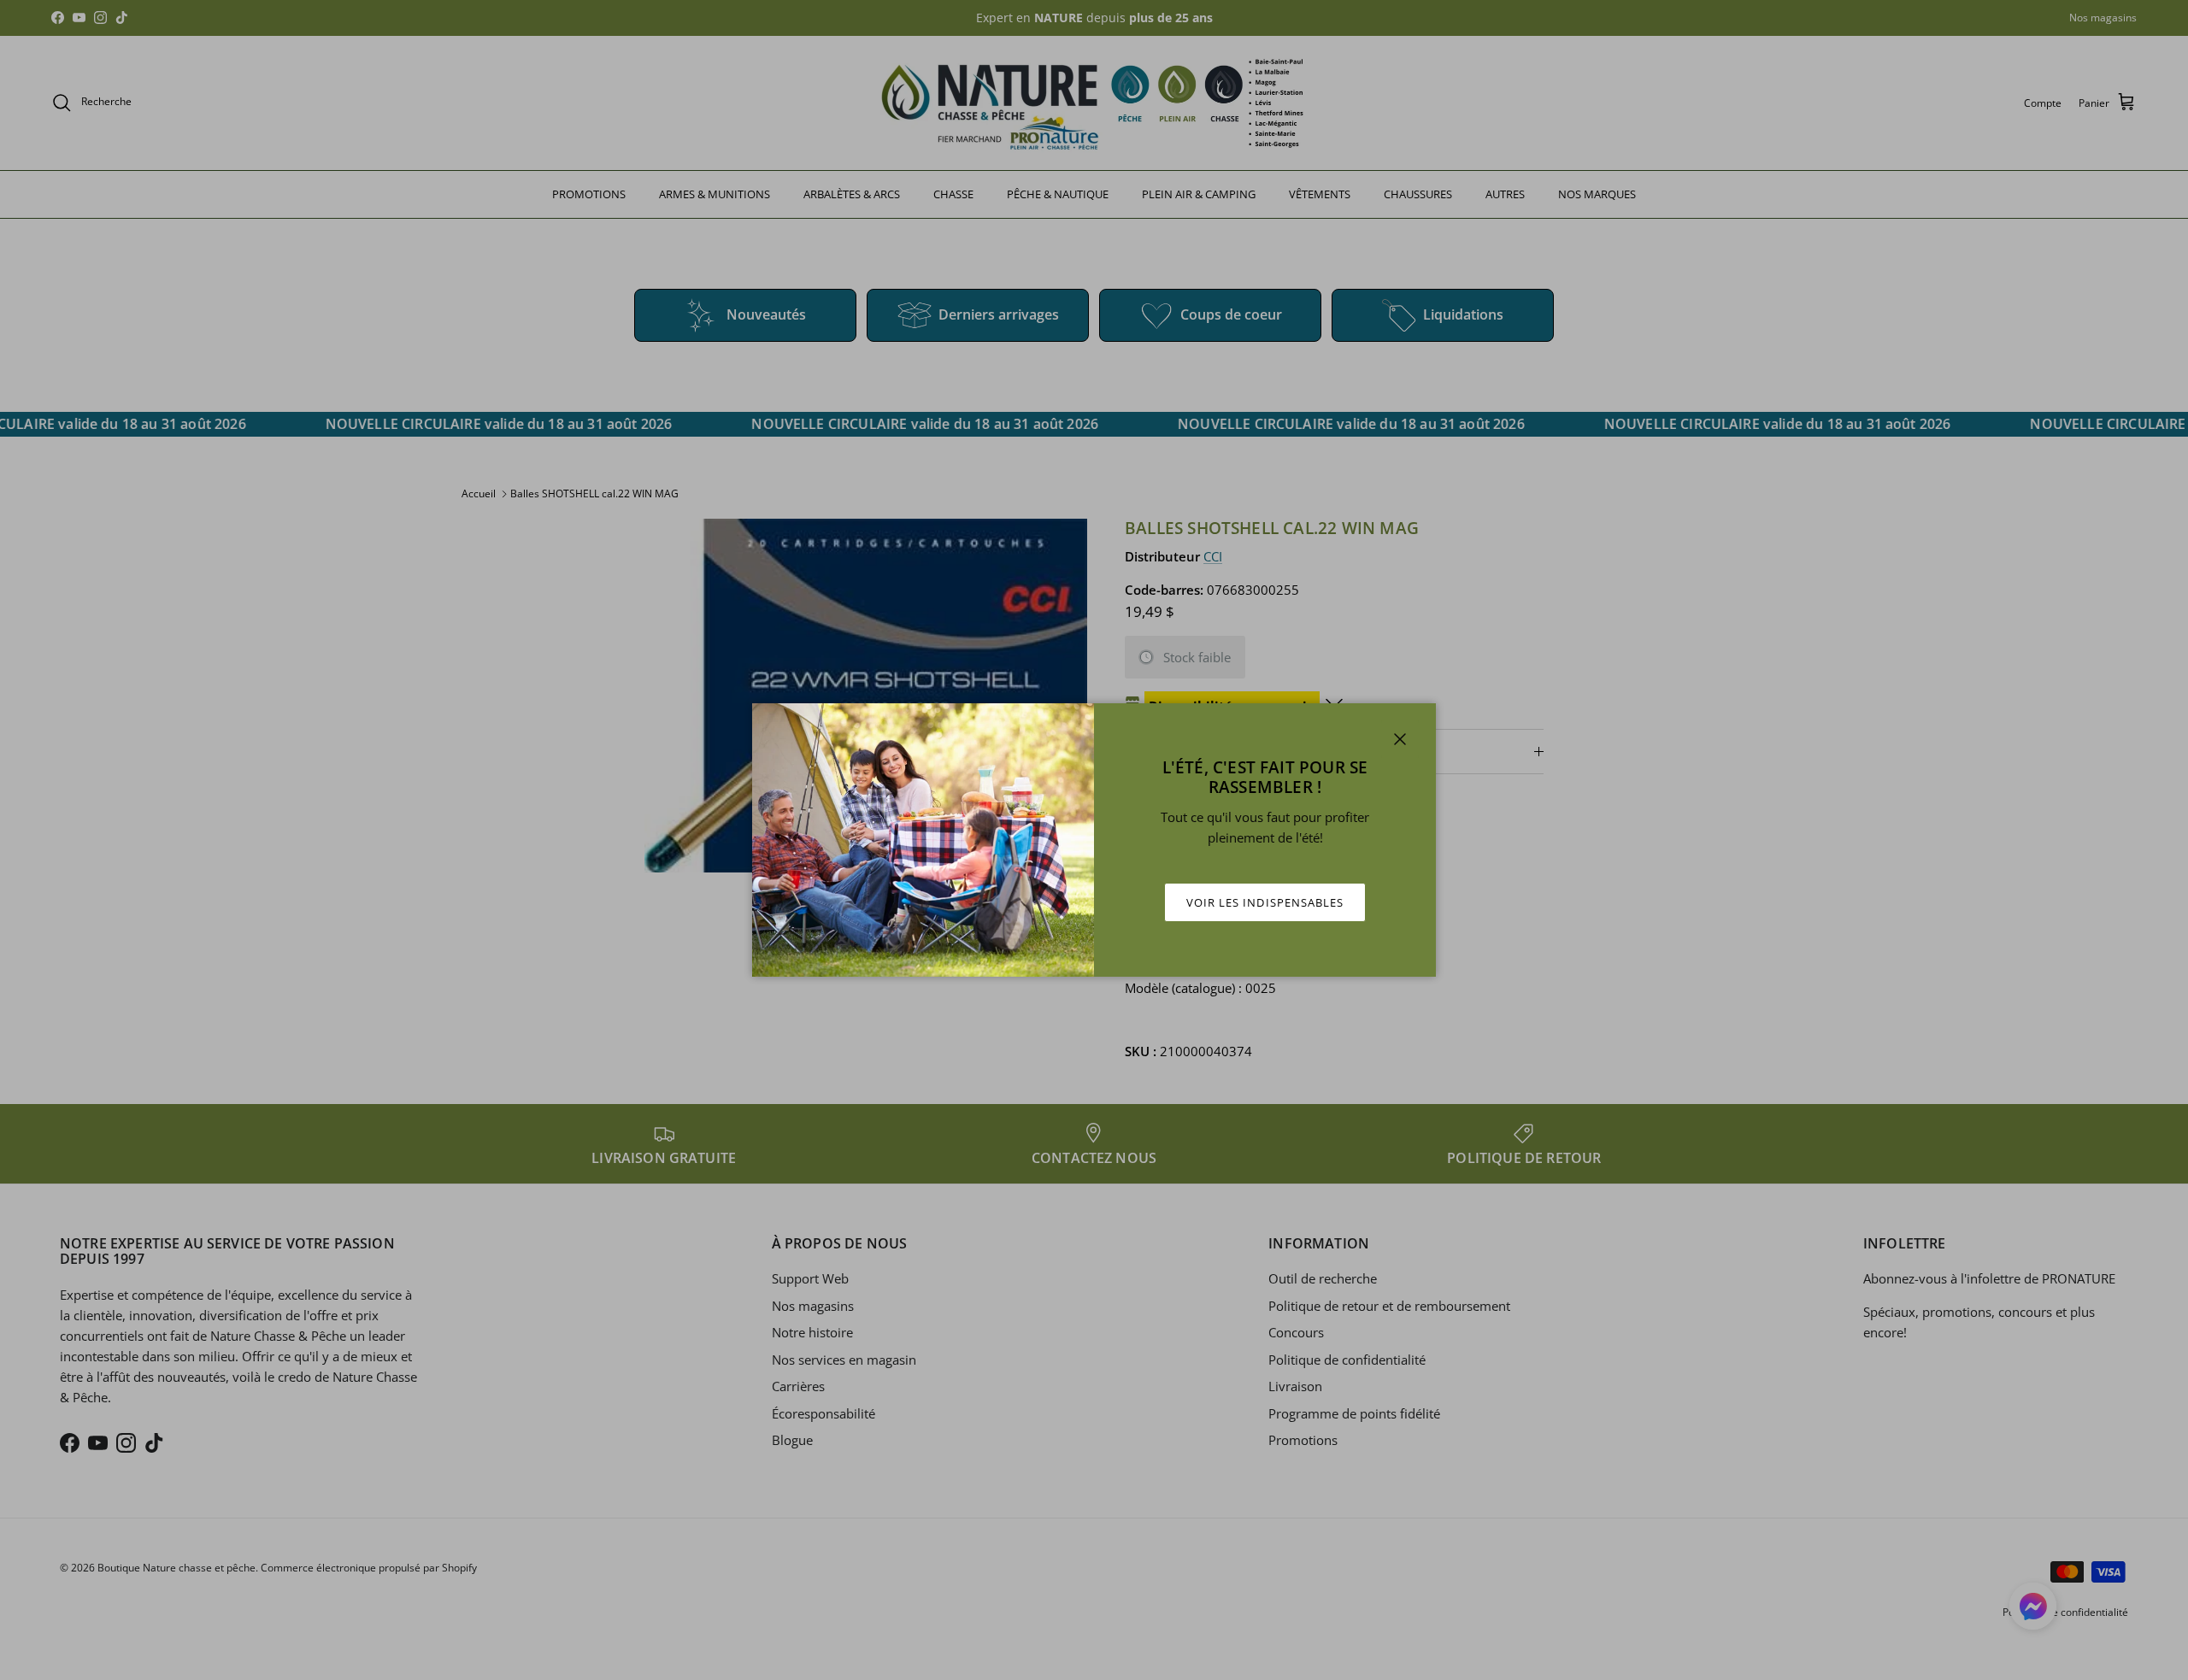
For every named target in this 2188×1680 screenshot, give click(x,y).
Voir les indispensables (1265, 902)
